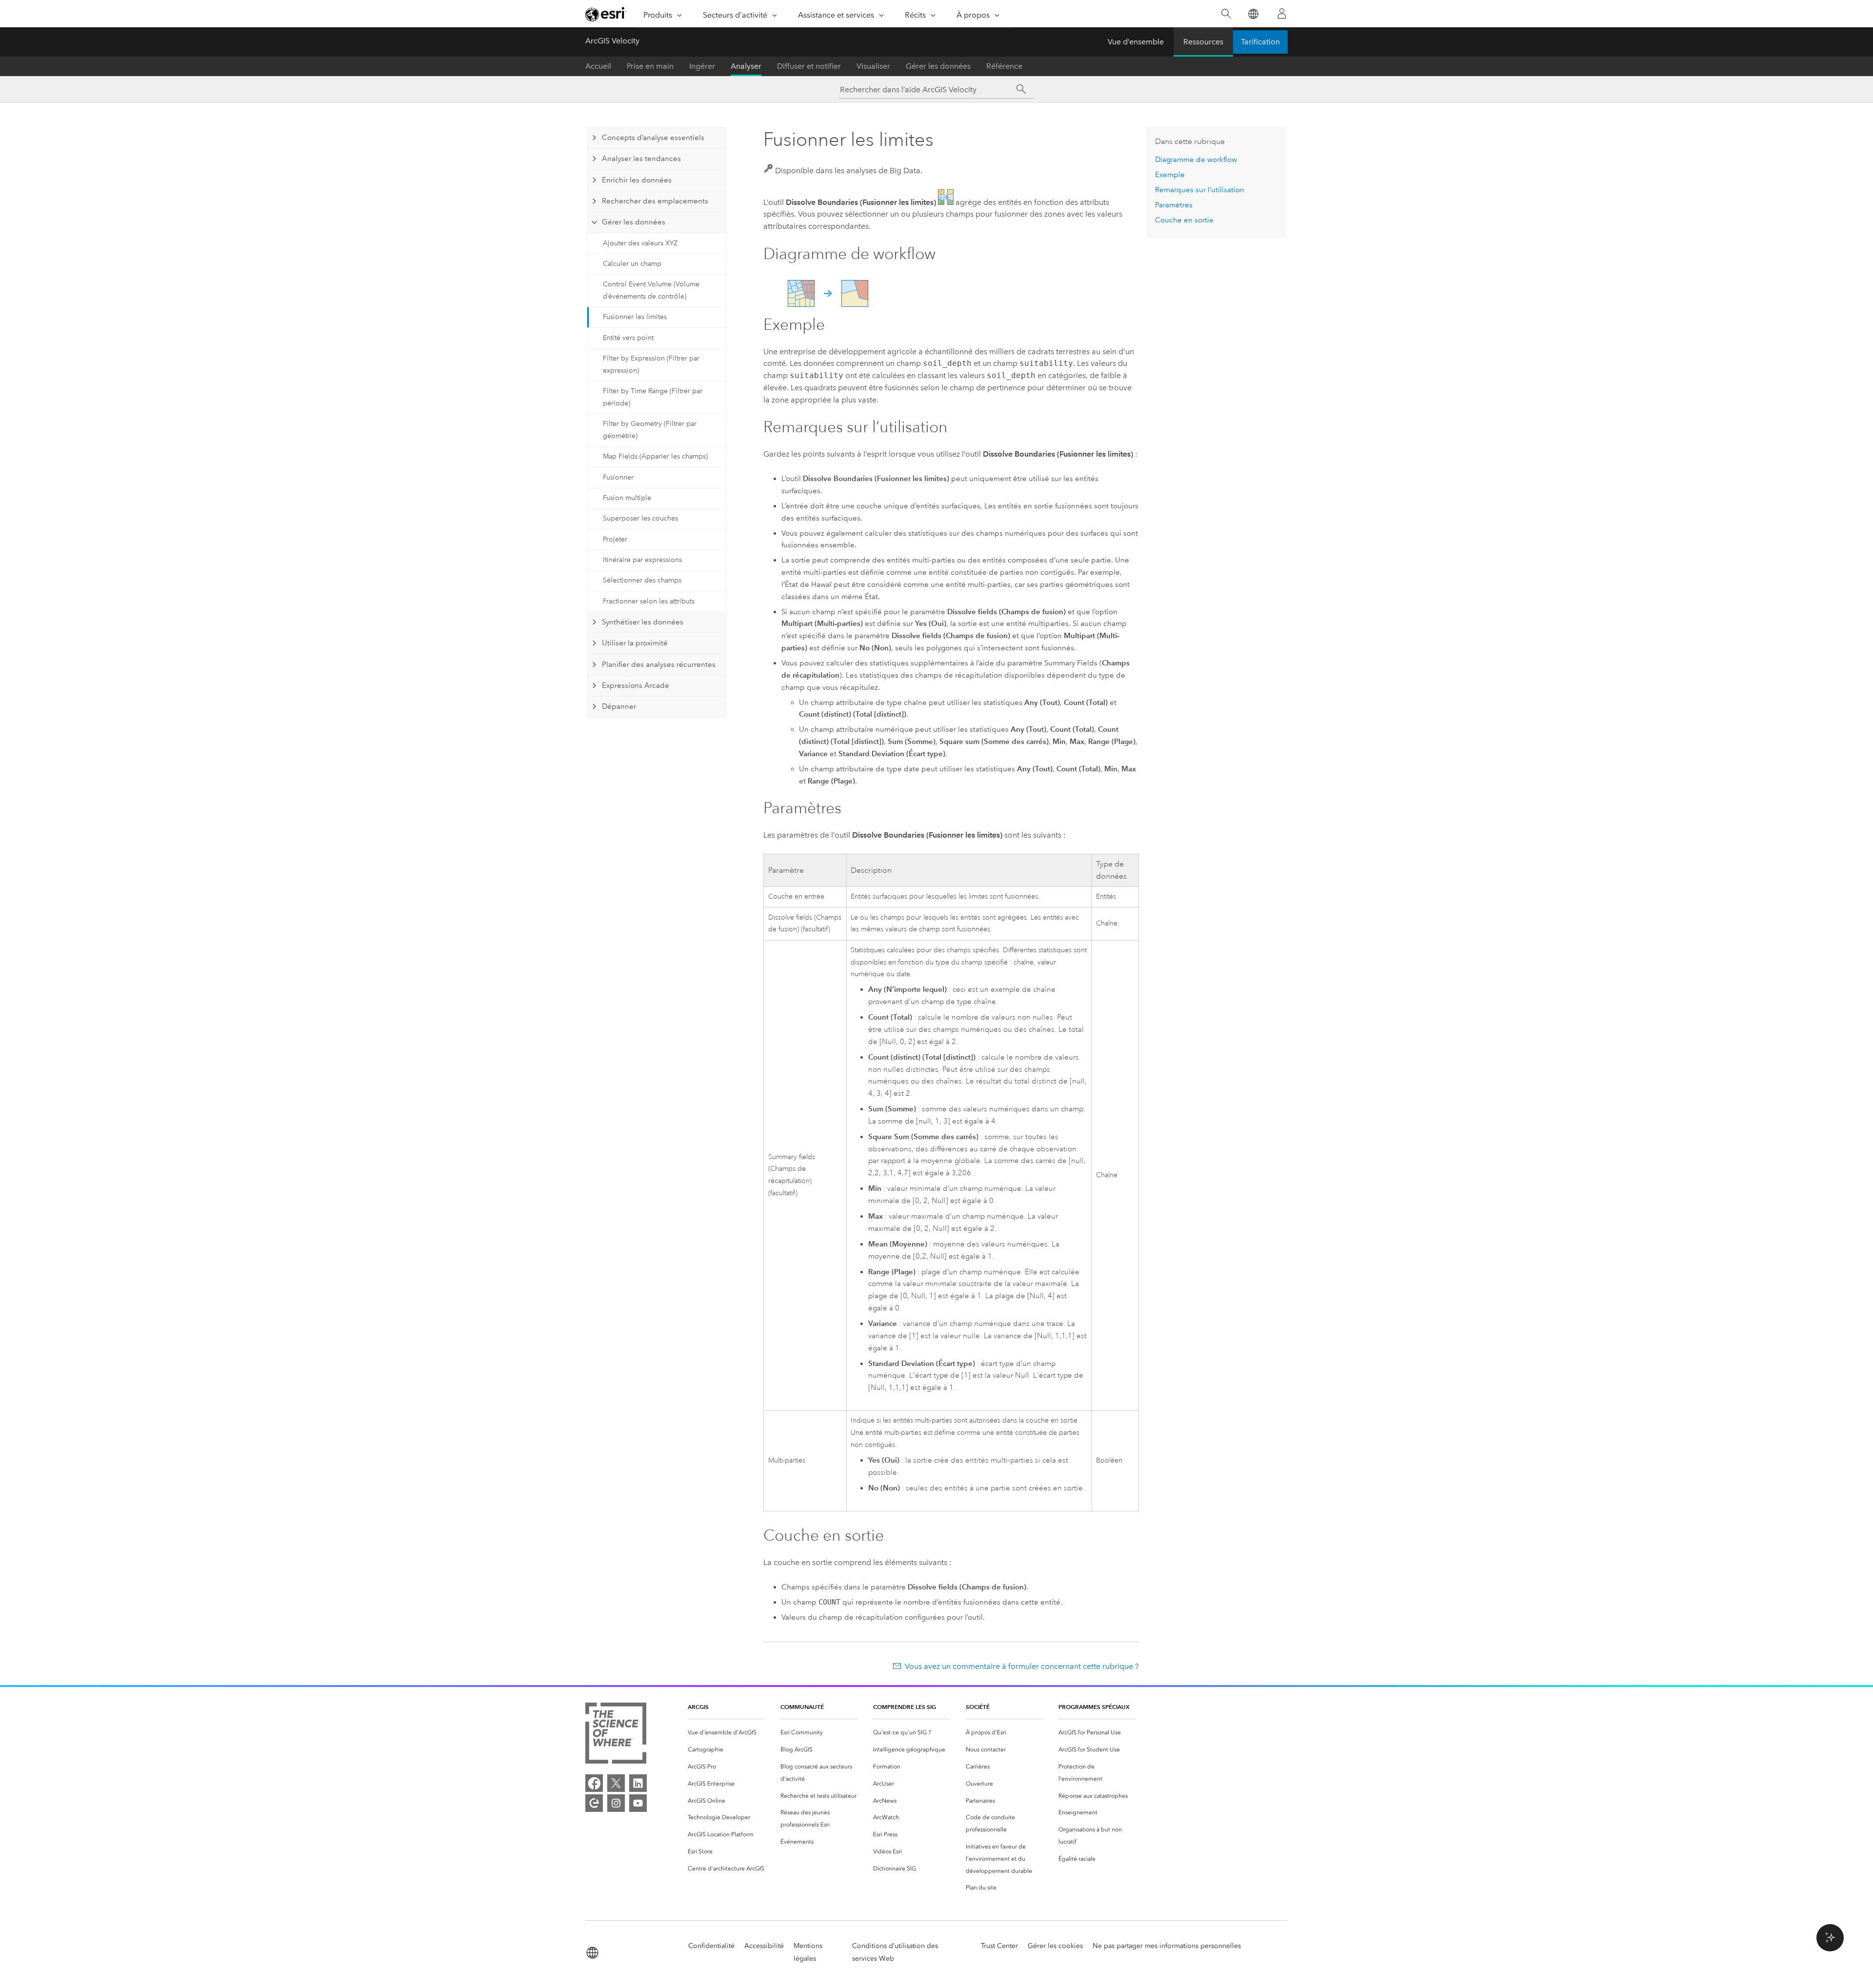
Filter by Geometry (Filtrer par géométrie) (650, 430)
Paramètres (1174, 205)
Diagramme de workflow (1196, 160)
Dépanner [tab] (619, 706)
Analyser (746, 66)
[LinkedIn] (638, 1783)
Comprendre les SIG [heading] (905, 1707)
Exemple (1170, 175)
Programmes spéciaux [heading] (1094, 1707)
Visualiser (873, 66)
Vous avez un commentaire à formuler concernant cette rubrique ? (1022, 1666)
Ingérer (702, 66)
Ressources (1203, 42)
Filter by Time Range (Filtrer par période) (653, 397)
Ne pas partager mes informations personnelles (1167, 1946)
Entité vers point (628, 338)
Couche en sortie (1184, 220)
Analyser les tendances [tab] (641, 159)
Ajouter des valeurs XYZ (640, 243)
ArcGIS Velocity (612, 41)
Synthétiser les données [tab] (643, 622)
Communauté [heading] (802, 1707)
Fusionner (618, 477)
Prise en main (650, 66)
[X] (616, 1783)
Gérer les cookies (1055, 1946)
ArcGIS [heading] (698, 1707)
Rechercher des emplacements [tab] (655, 201)
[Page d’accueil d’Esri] (606, 14)
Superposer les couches (640, 518)
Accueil (598, 66)
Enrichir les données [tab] (637, 180)
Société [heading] (978, 1707)
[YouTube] (638, 1803)
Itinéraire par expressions (642, 560)
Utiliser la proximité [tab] (635, 643)
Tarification (1260, 42)
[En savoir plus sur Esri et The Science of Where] (616, 1735)
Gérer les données (938, 66)
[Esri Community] (594, 1803)
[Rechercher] (1226, 14)
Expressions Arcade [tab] (636, 685)
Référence (1004, 66)
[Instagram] (616, 1803)
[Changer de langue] (1253, 14)
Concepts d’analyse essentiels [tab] (653, 138)
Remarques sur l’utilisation (1200, 190)
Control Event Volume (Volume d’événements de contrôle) (651, 290)
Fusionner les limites (635, 317)
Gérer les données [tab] (634, 222)
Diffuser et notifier (809, 66)
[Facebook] (594, 1783)
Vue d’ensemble (1136, 42)
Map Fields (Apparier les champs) (655, 456)
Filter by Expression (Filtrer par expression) (651, 364)
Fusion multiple (627, 498)
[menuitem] (726, 1733)
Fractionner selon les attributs (649, 601)
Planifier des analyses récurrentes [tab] (659, 664)
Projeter (615, 539)
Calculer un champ (632, 264)
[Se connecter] (1282, 14)
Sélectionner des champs (642, 580)
